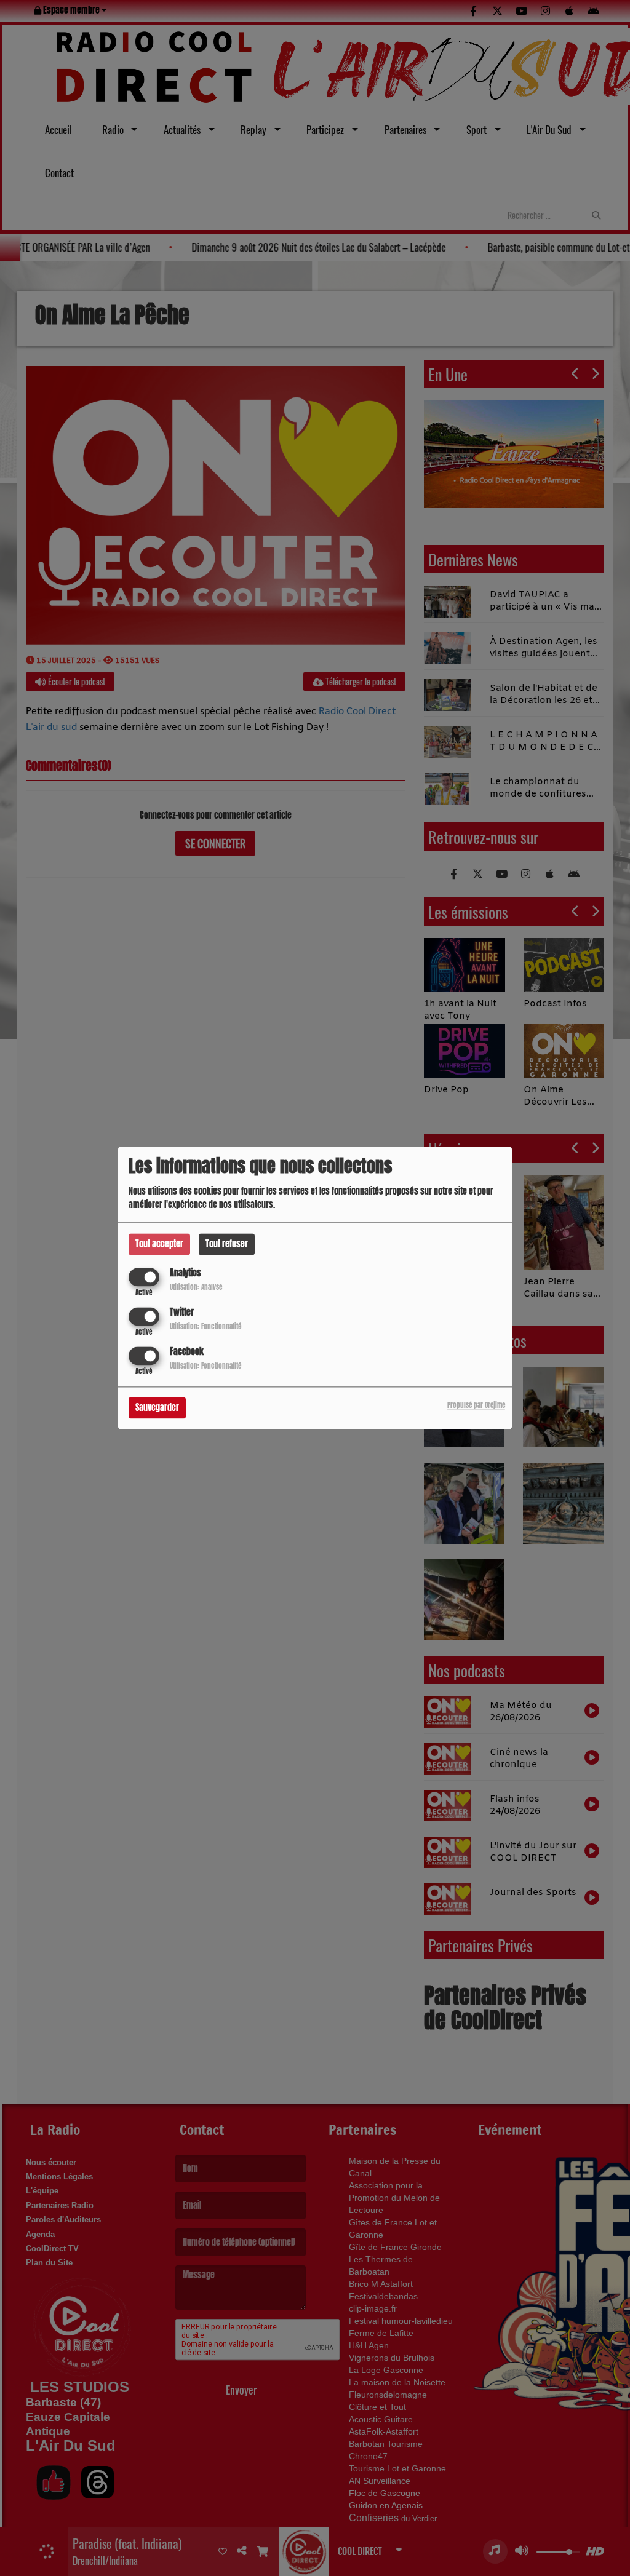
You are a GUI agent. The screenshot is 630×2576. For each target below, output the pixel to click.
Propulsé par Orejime (476, 1406)
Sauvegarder (157, 1408)
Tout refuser (227, 1244)
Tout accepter (159, 1244)
